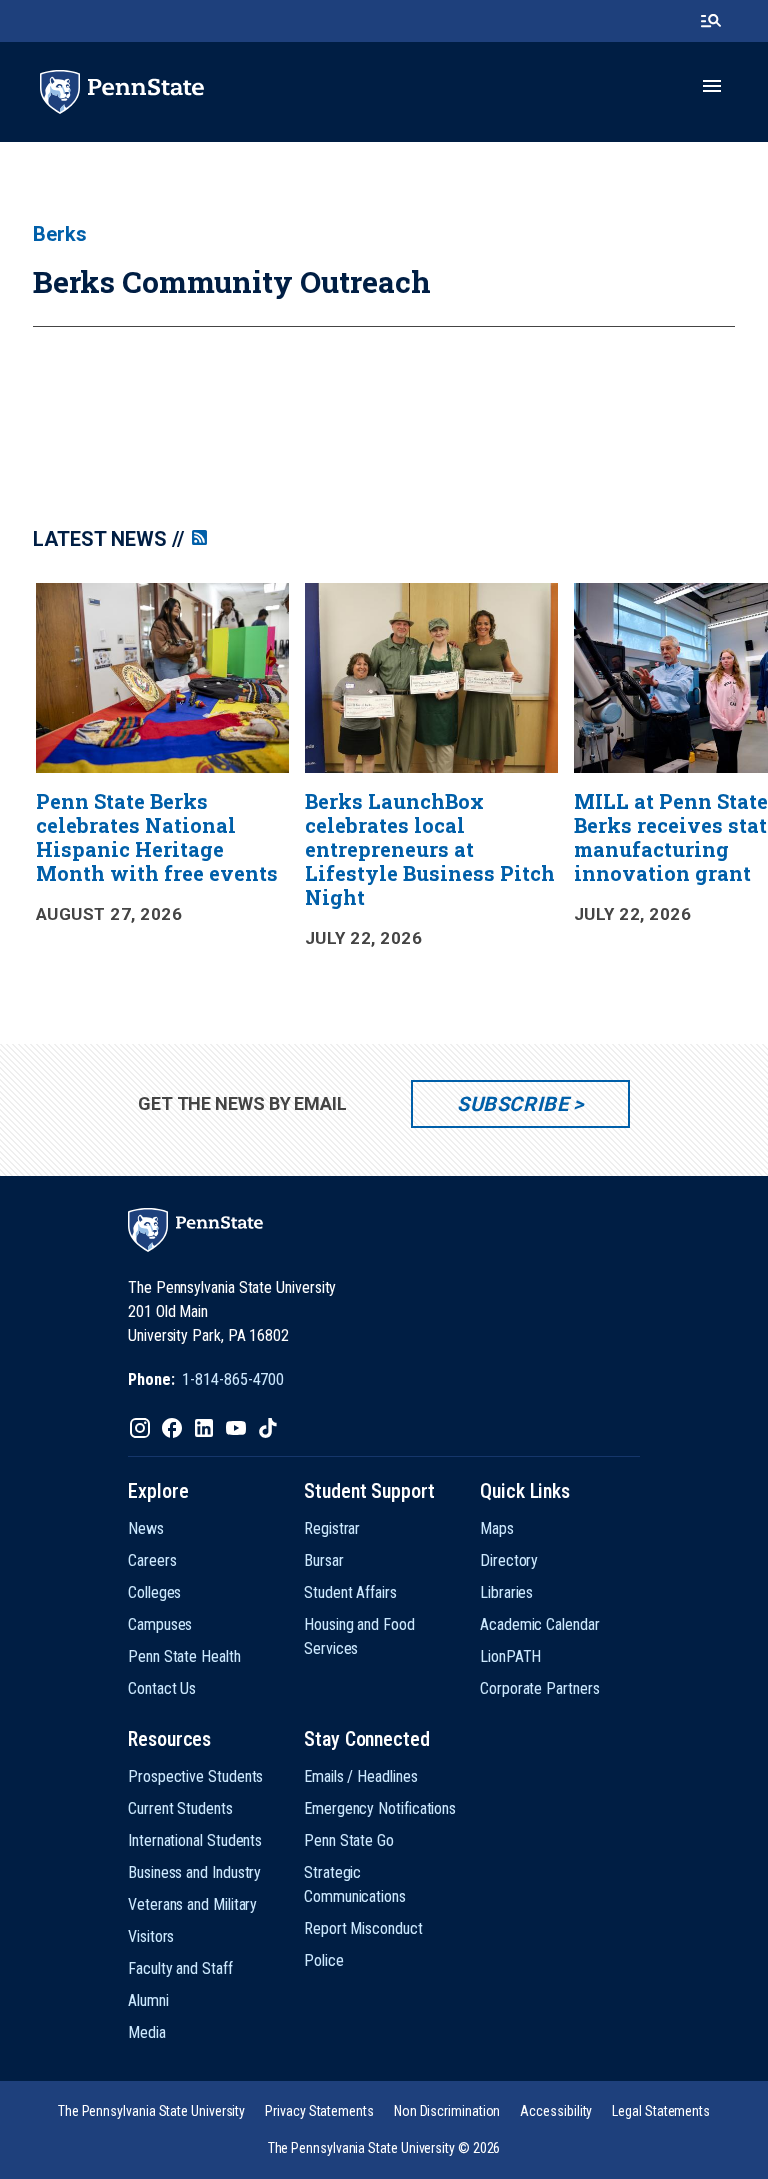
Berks (60, 234)
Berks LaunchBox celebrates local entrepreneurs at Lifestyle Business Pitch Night (430, 849)
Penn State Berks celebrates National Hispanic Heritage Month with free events (157, 837)
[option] (163, 765)
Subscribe (512, 1104)
